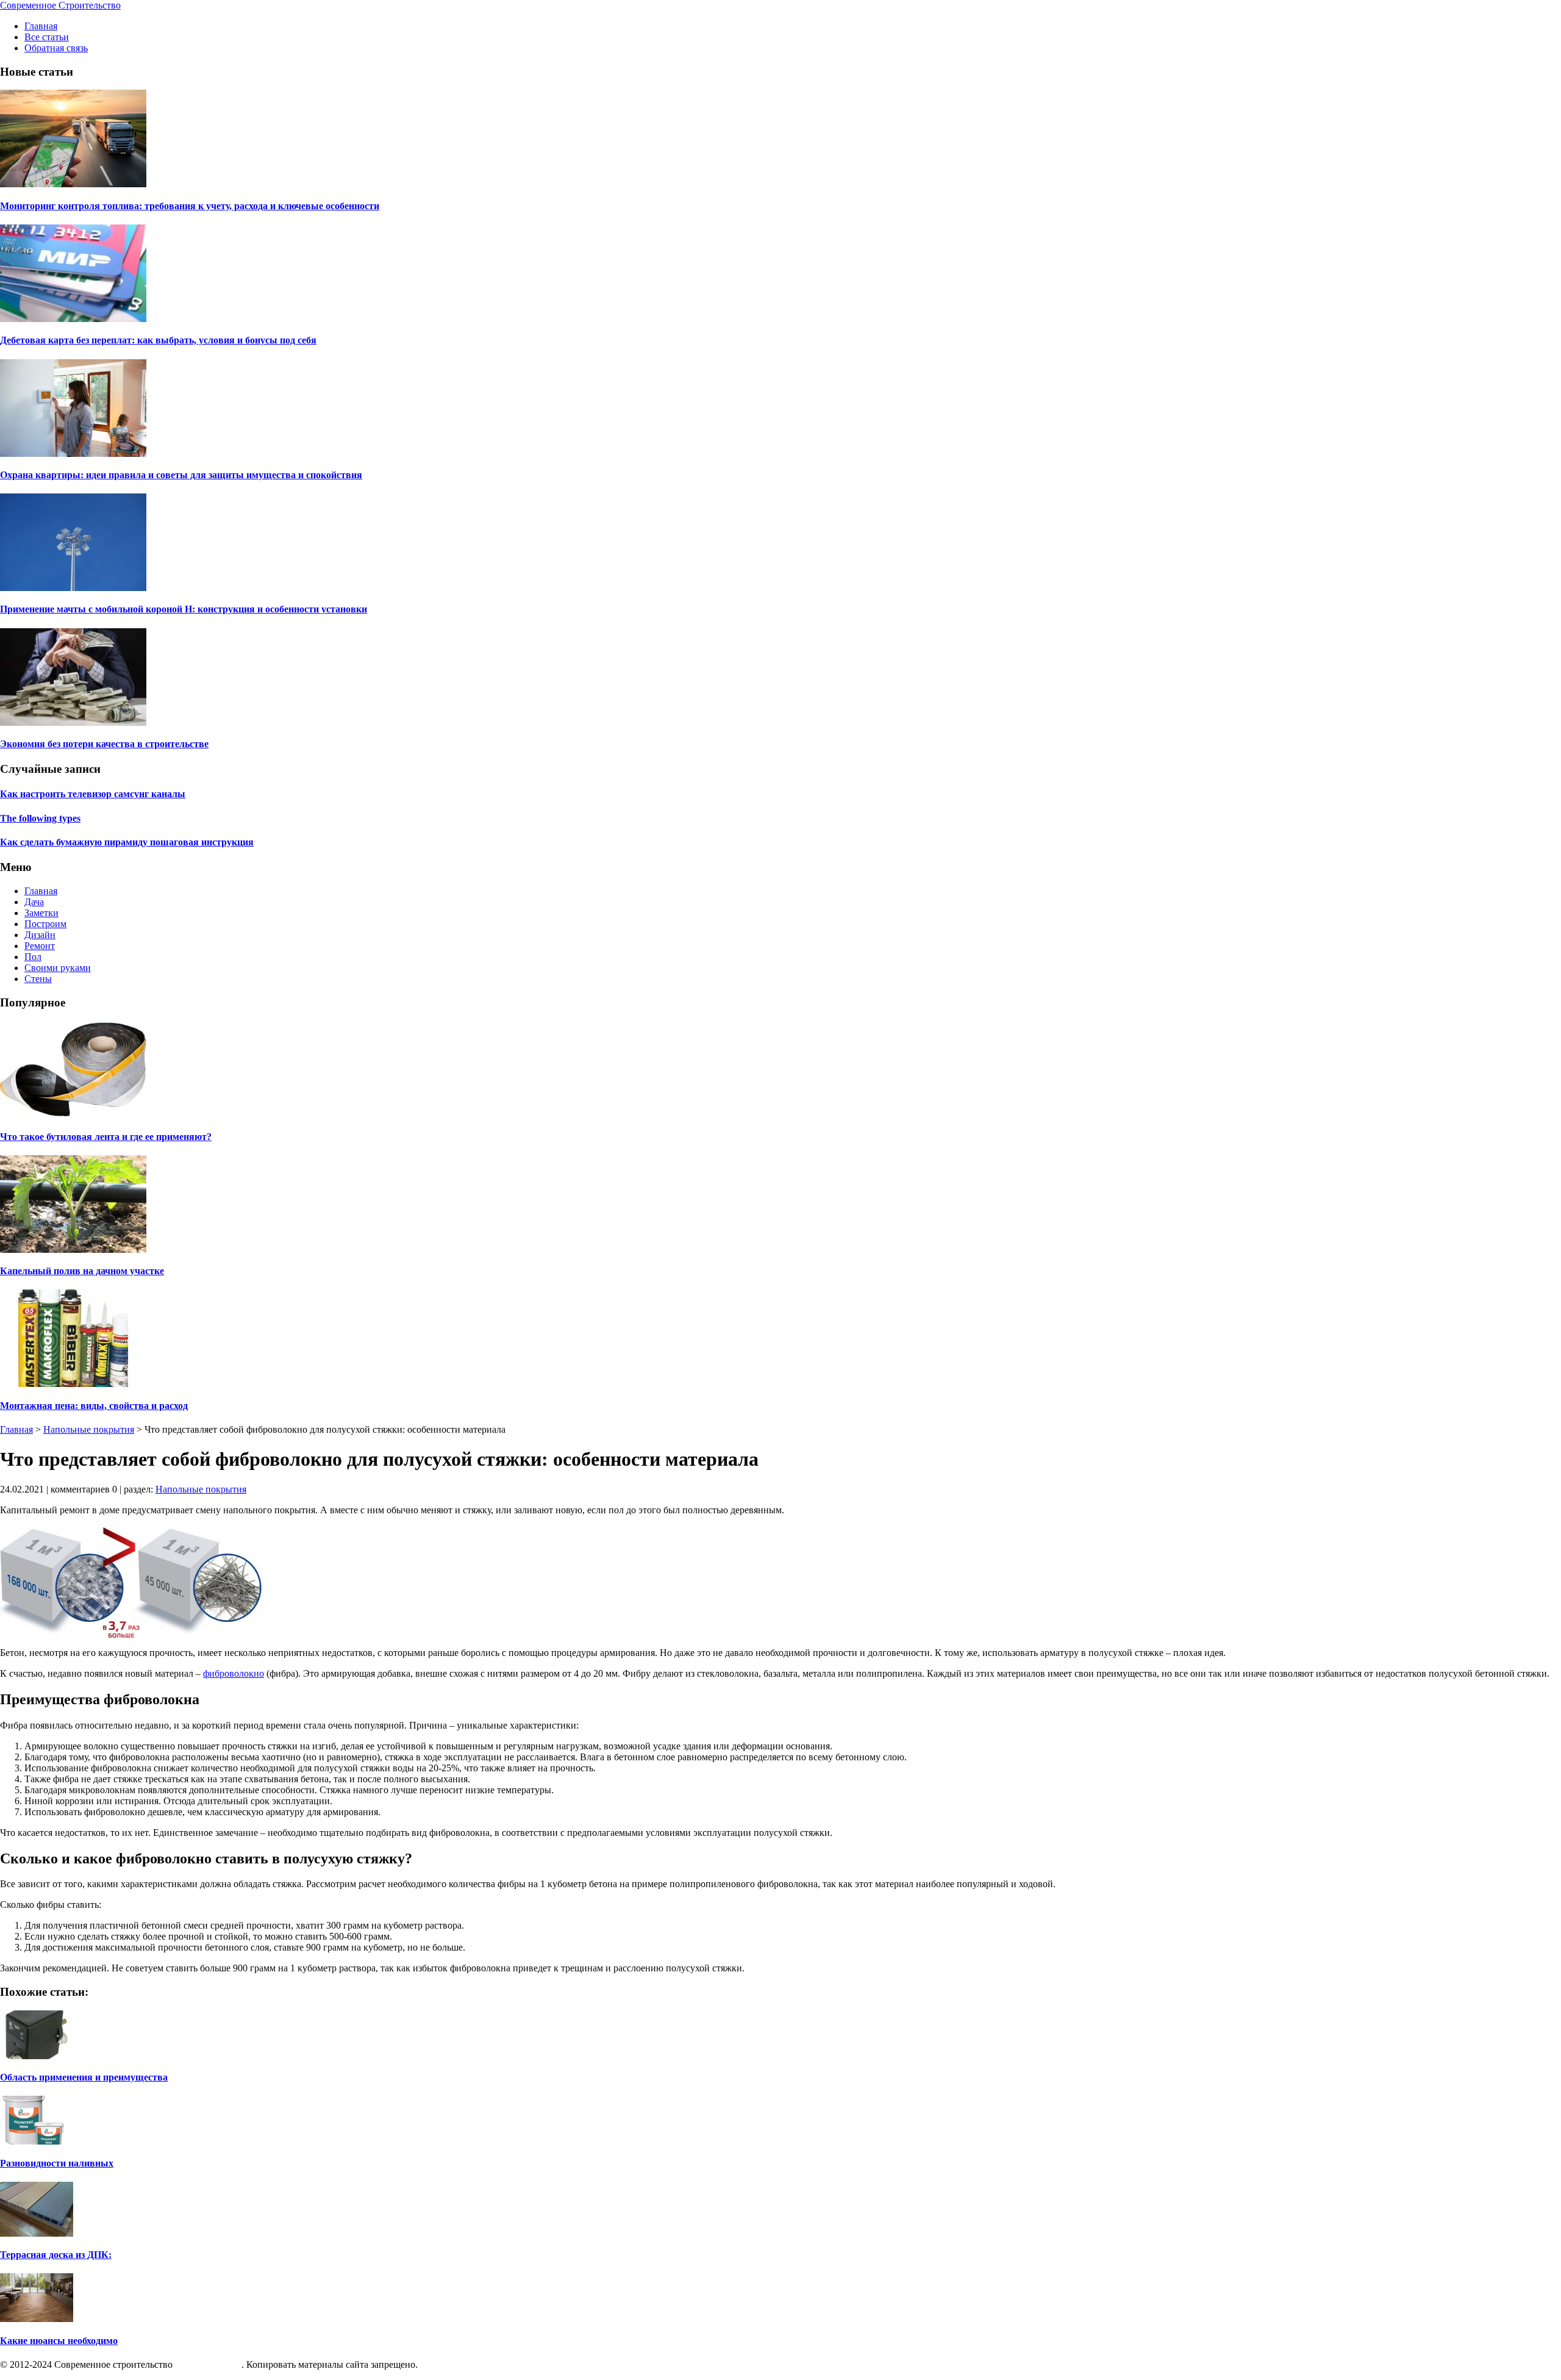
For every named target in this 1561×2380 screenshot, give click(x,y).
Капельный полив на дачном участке (82, 1271)
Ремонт (40, 946)
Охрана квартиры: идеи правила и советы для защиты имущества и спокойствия (181, 475)
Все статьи (47, 37)
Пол (33, 957)
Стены (38, 979)
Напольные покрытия (89, 1429)
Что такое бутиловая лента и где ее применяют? (106, 1137)
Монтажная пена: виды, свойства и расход (94, 1406)
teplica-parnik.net (208, 2364)
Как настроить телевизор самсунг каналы (93, 794)
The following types (40, 818)
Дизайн (40, 935)
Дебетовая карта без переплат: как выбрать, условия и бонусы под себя (158, 340)
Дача (34, 902)
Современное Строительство (60, 5)
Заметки (41, 913)
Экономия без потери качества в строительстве (104, 744)
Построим (45, 924)
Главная (41, 26)
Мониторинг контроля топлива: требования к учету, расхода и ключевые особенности (190, 206)
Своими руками (58, 968)
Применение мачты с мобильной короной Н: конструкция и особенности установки (184, 609)
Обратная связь (56, 48)
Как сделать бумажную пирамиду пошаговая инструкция (127, 842)
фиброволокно (234, 1673)
